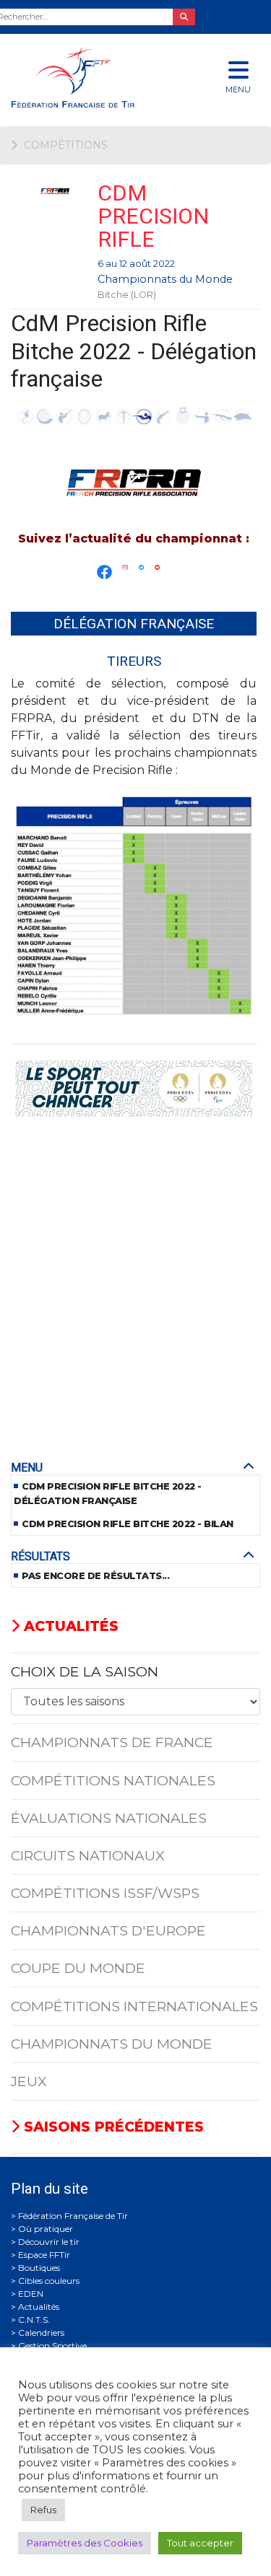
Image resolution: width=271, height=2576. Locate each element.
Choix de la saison (85, 1671)
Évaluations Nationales (109, 1818)
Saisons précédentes (112, 2127)
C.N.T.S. (34, 2320)
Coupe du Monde (78, 1968)
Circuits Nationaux (88, 1855)
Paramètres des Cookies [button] (85, 2543)
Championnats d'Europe (108, 1930)
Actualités (69, 1626)
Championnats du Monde (165, 279)
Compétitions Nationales (113, 1780)
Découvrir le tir (49, 2242)
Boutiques (39, 2268)
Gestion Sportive (52, 2346)
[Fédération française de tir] (90, 78)
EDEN (31, 2294)
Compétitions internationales (134, 2006)
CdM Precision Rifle (153, 216)
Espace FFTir (44, 2255)
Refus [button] (43, 2510)
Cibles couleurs (49, 2281)
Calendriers (41, 2333)
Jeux (29, 2081)
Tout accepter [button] (200, 2543)
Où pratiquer (46, 2229)
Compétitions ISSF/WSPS (105, 1893)
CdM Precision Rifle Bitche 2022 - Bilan (128, 1524)
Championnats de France (112, 1742)
